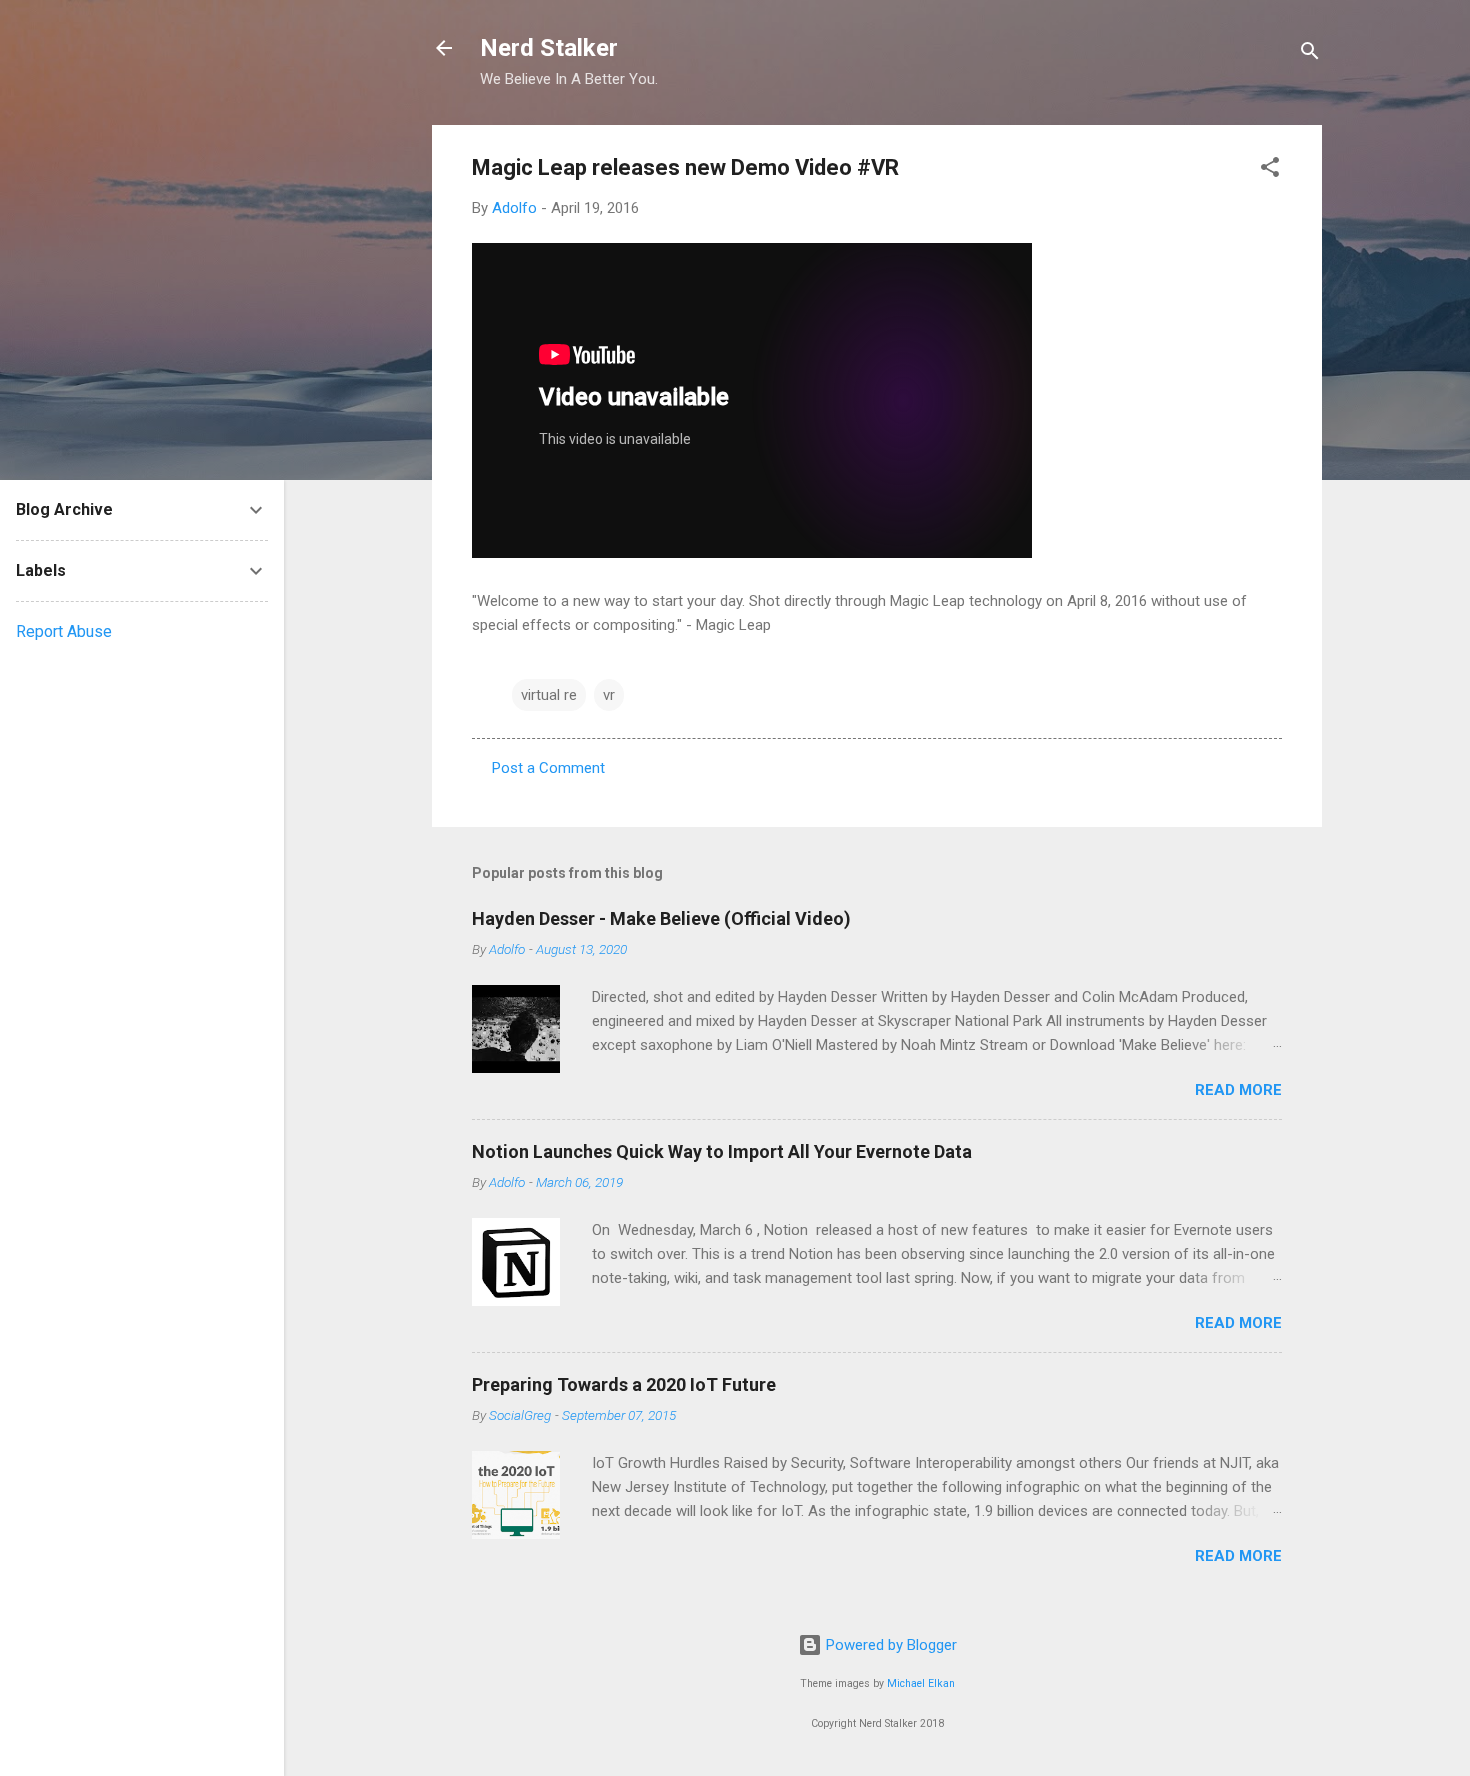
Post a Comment (548, 768)
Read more (1238, 1090)
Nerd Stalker (549, 48)
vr (609, 695)
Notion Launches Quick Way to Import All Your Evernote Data (722, 1151)
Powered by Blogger (889, 1645)
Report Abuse (64, 631)
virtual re (549, 695)
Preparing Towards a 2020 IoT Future (624, 1384)
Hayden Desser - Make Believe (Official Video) (661, 918)
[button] (1270, 170)
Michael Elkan (921, 1683)
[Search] (1310, 54)
